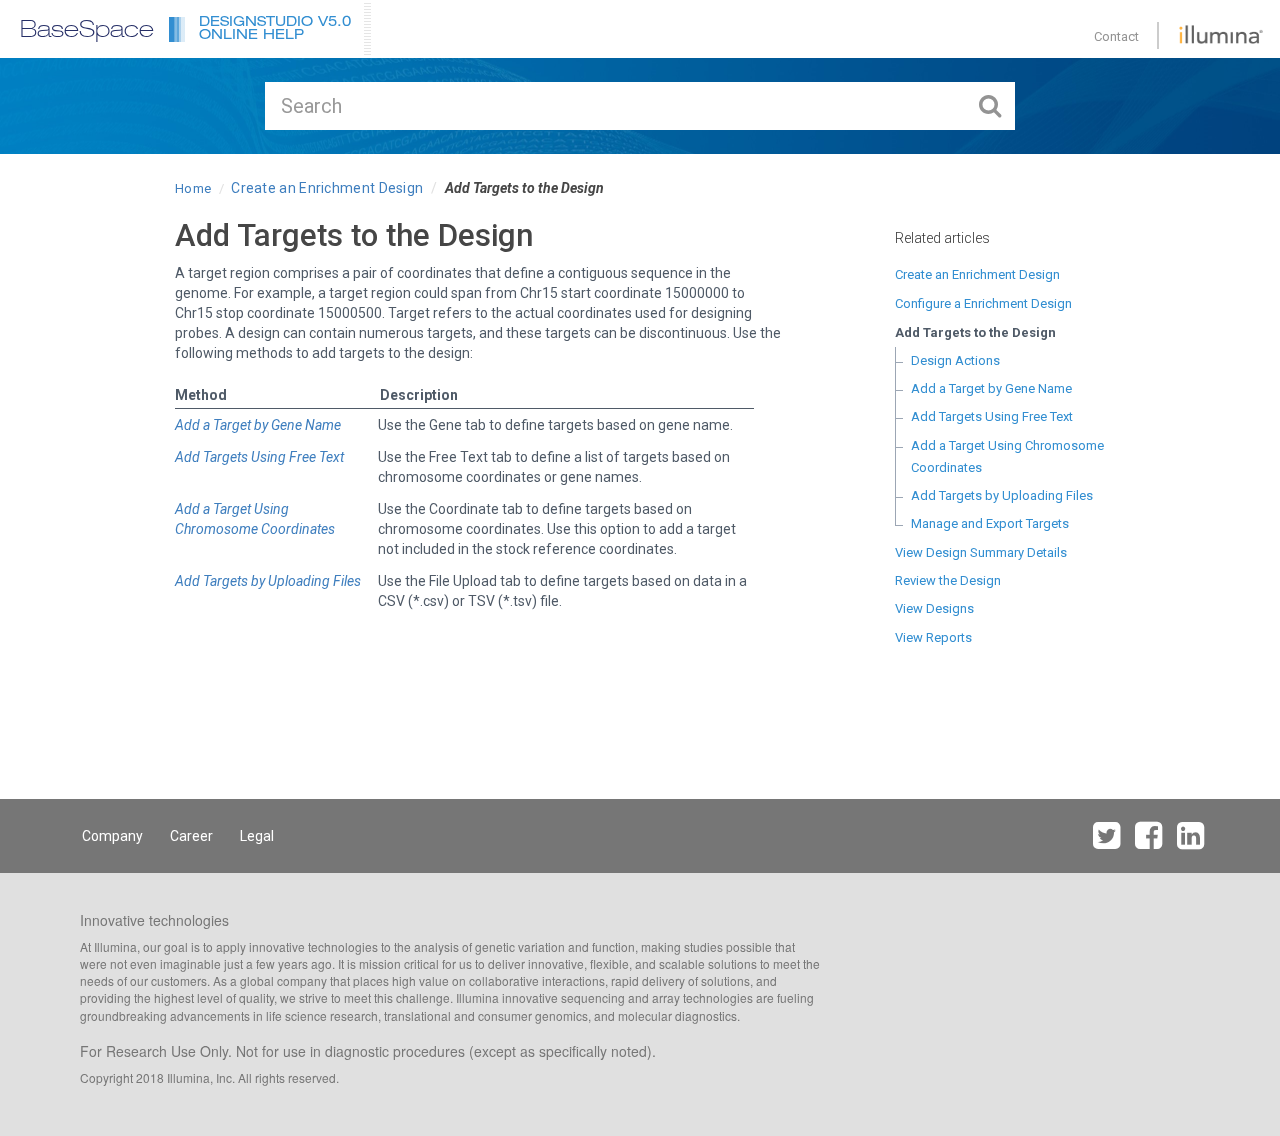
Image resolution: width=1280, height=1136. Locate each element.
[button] (285, 28)
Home (193, 188)
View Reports (933, 637)
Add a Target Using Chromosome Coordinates (1007, 456)
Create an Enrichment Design (327, 188)
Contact (1116, 36)
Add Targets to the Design (975, 332)
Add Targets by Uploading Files (1002, 495)
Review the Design (948, 580)
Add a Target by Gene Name (991, 388)
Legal (257, 836)
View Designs (934, 608)
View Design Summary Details (981, 552)
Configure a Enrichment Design (983, 303)
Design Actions (955, 360)
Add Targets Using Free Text (992, 416)
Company (112, 836)
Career (191, 836)
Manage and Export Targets (990, 523)
